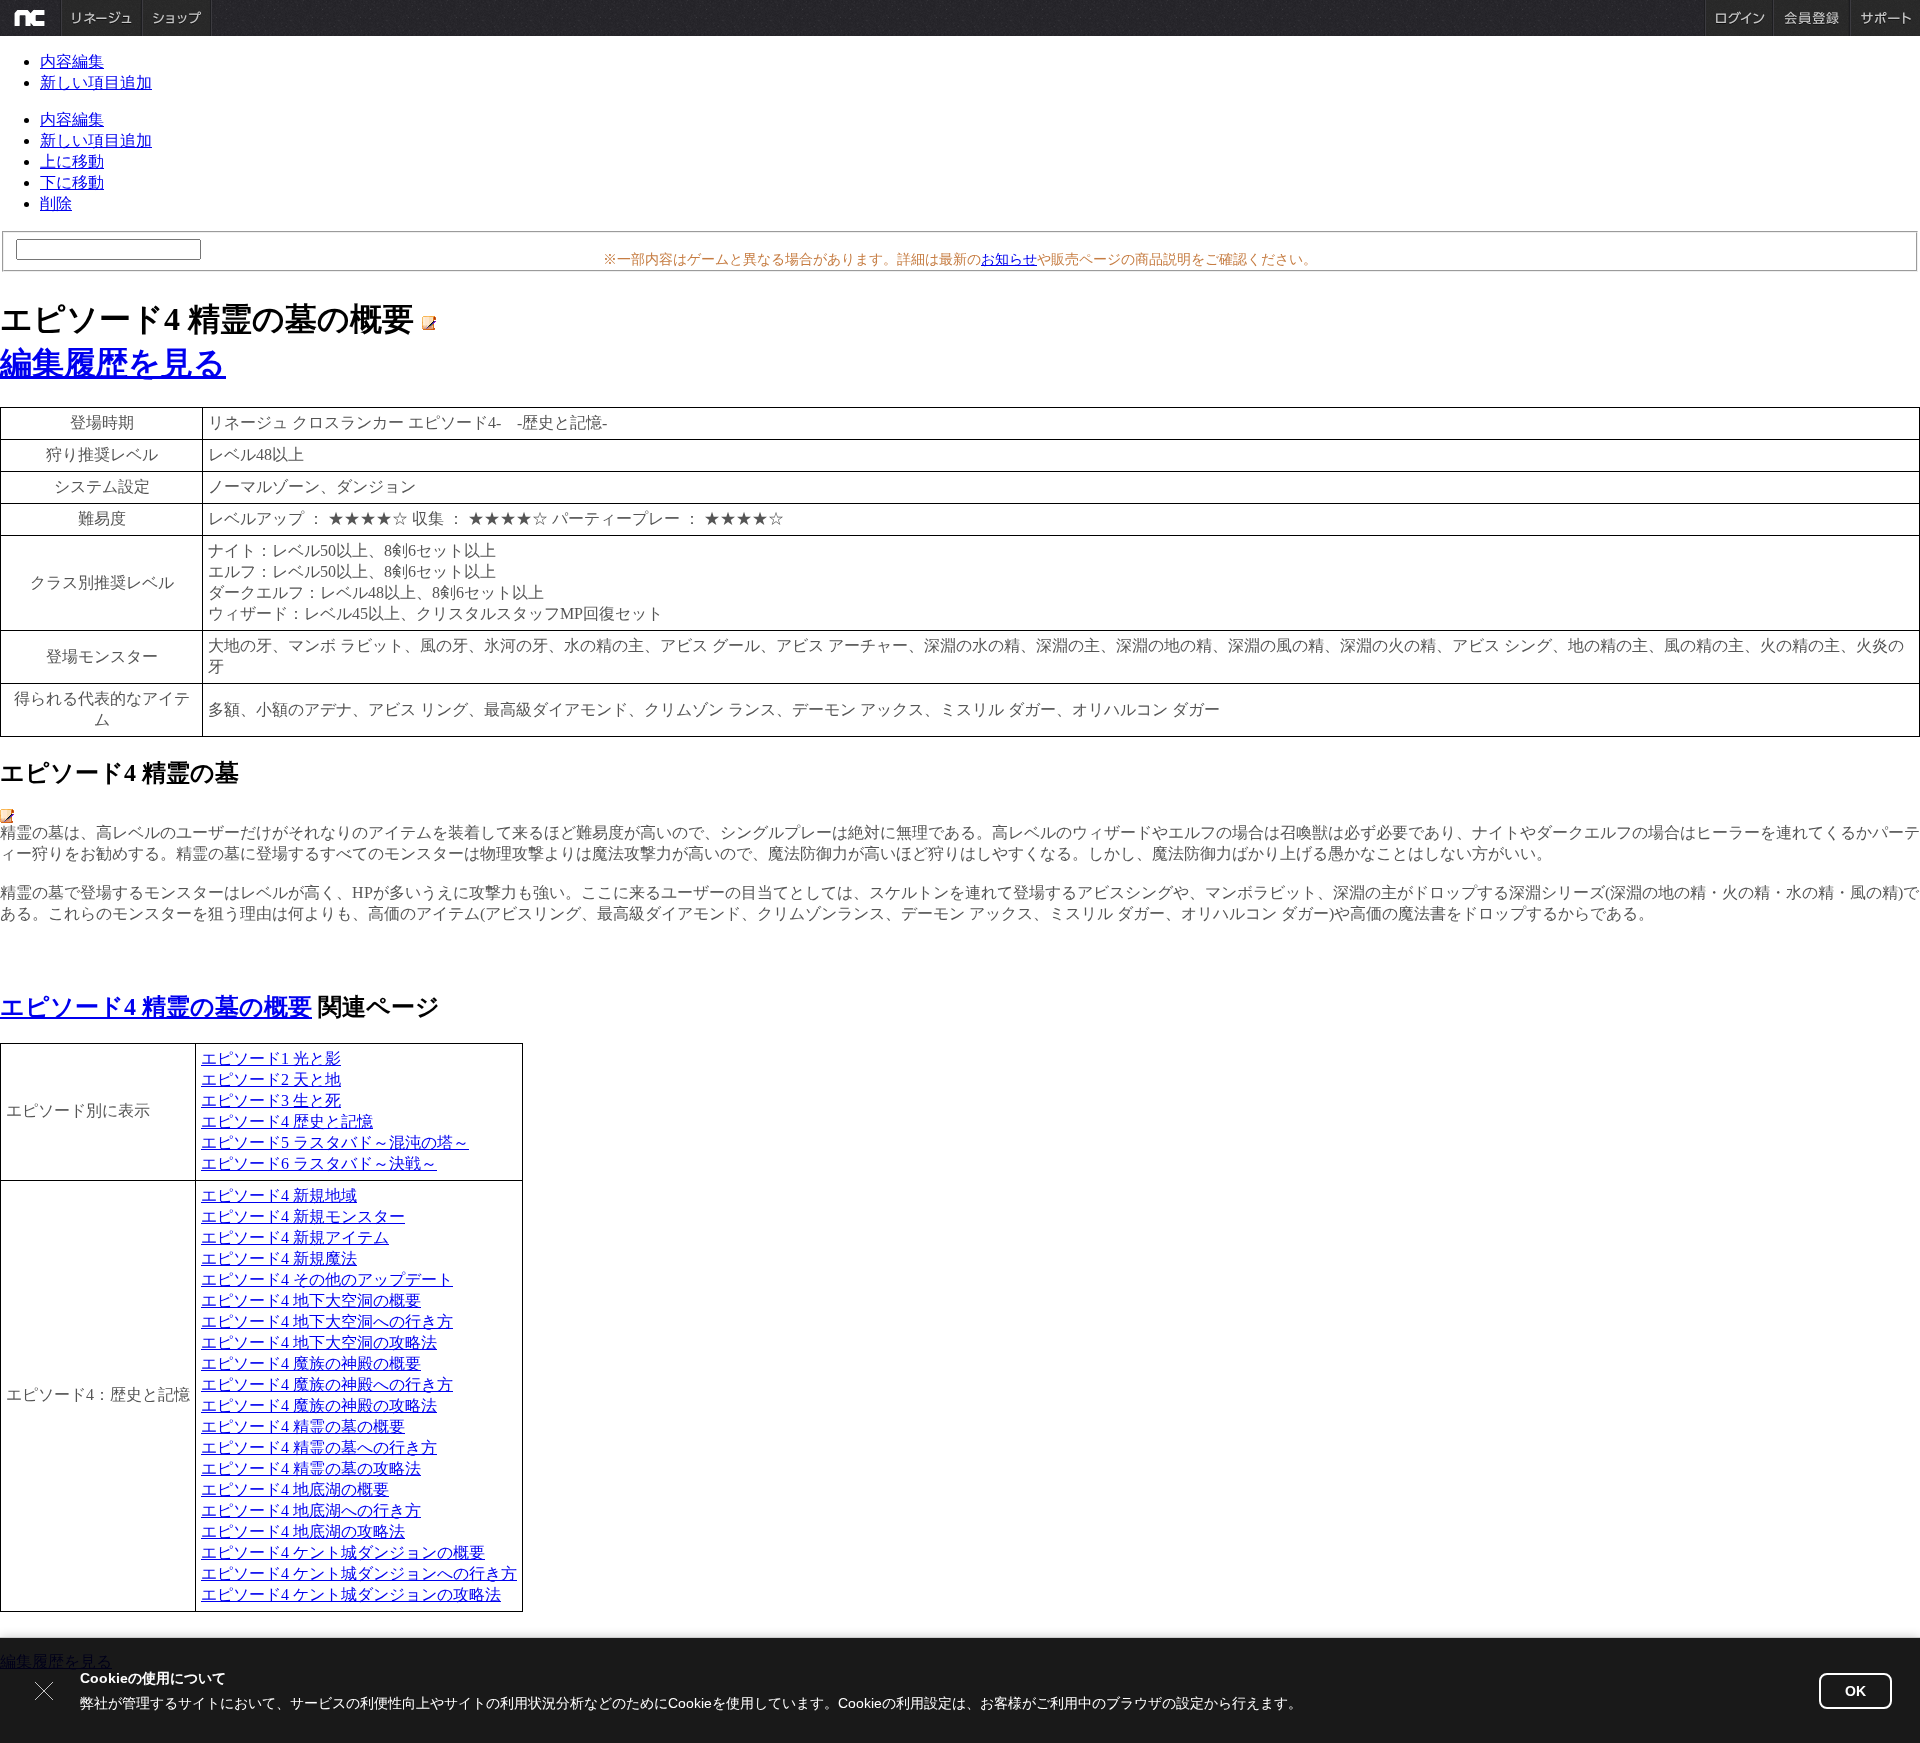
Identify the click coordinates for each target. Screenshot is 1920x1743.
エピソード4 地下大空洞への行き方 (327, 1321)
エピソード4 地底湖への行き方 (311, 1510)
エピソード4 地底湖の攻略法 (303, 1531)
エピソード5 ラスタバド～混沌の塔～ (335, 1142)
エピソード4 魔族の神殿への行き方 (327, 1384)
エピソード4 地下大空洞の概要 (311, 1300)
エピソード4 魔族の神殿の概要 (311, 1363)
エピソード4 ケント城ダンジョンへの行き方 (359, 1573)
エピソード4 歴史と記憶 (287, 1121)
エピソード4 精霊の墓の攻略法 (311, 1468)
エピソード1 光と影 (271, 1058)
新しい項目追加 (96, 82)
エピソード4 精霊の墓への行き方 (319, 1447)
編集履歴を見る (113, 363)
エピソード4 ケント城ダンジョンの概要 (343, 1552)
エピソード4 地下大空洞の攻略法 (319, 1342)
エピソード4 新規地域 (279, 1195)
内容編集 (72, 61)
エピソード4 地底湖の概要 (295, 1489)
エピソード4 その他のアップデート (327, 1279)
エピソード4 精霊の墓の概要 (156, 1007)
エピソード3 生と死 (271, 1100)
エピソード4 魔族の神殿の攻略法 (319, 1405)
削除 (56, 203)
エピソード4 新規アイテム (295, 1237)
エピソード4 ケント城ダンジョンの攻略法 (351, 1594)
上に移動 (72, 161)
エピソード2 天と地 (271, 1079)
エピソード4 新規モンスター (303, 1216)
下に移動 (72, 182)
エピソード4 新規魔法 (279, 1258)
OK (1855, 1691)
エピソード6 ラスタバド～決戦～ (319, 1163)
